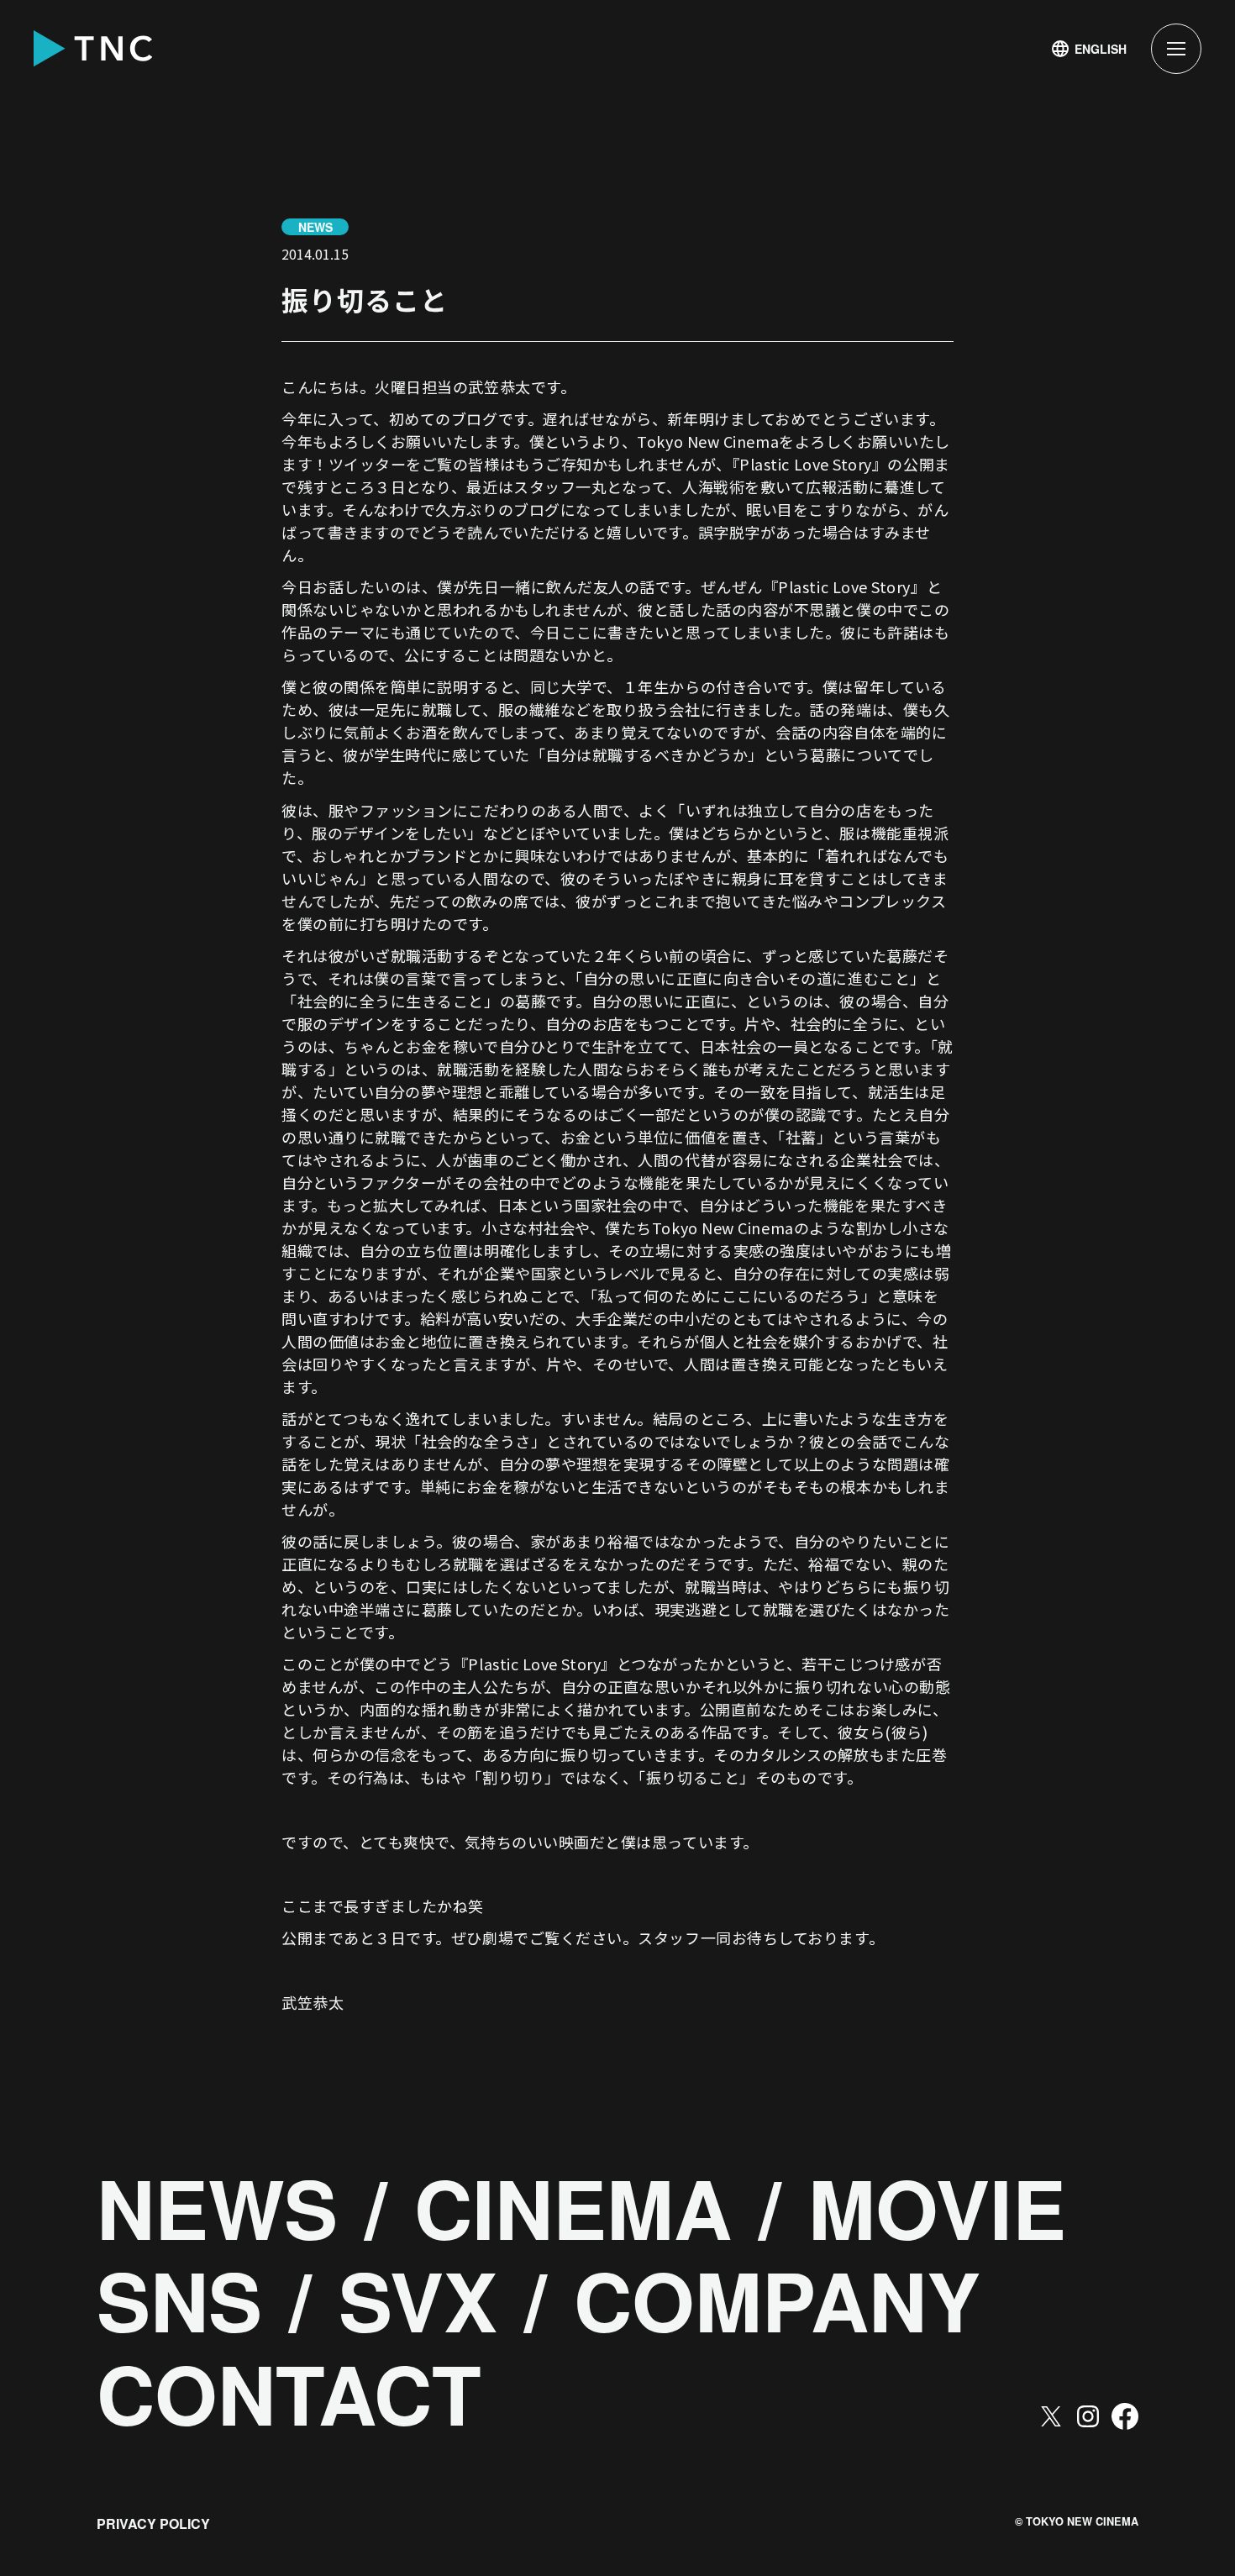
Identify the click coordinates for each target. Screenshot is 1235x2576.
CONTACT (289, 2393)
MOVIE (937, 2208)
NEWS (217, 2208)
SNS (179, 2300)
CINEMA (573, 2208)
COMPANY (777, 2300)
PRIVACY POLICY (153, 2523)
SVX (418, 2300)
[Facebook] (1125, 2416)
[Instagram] (1088, 2416)
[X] (1051, 2416)
